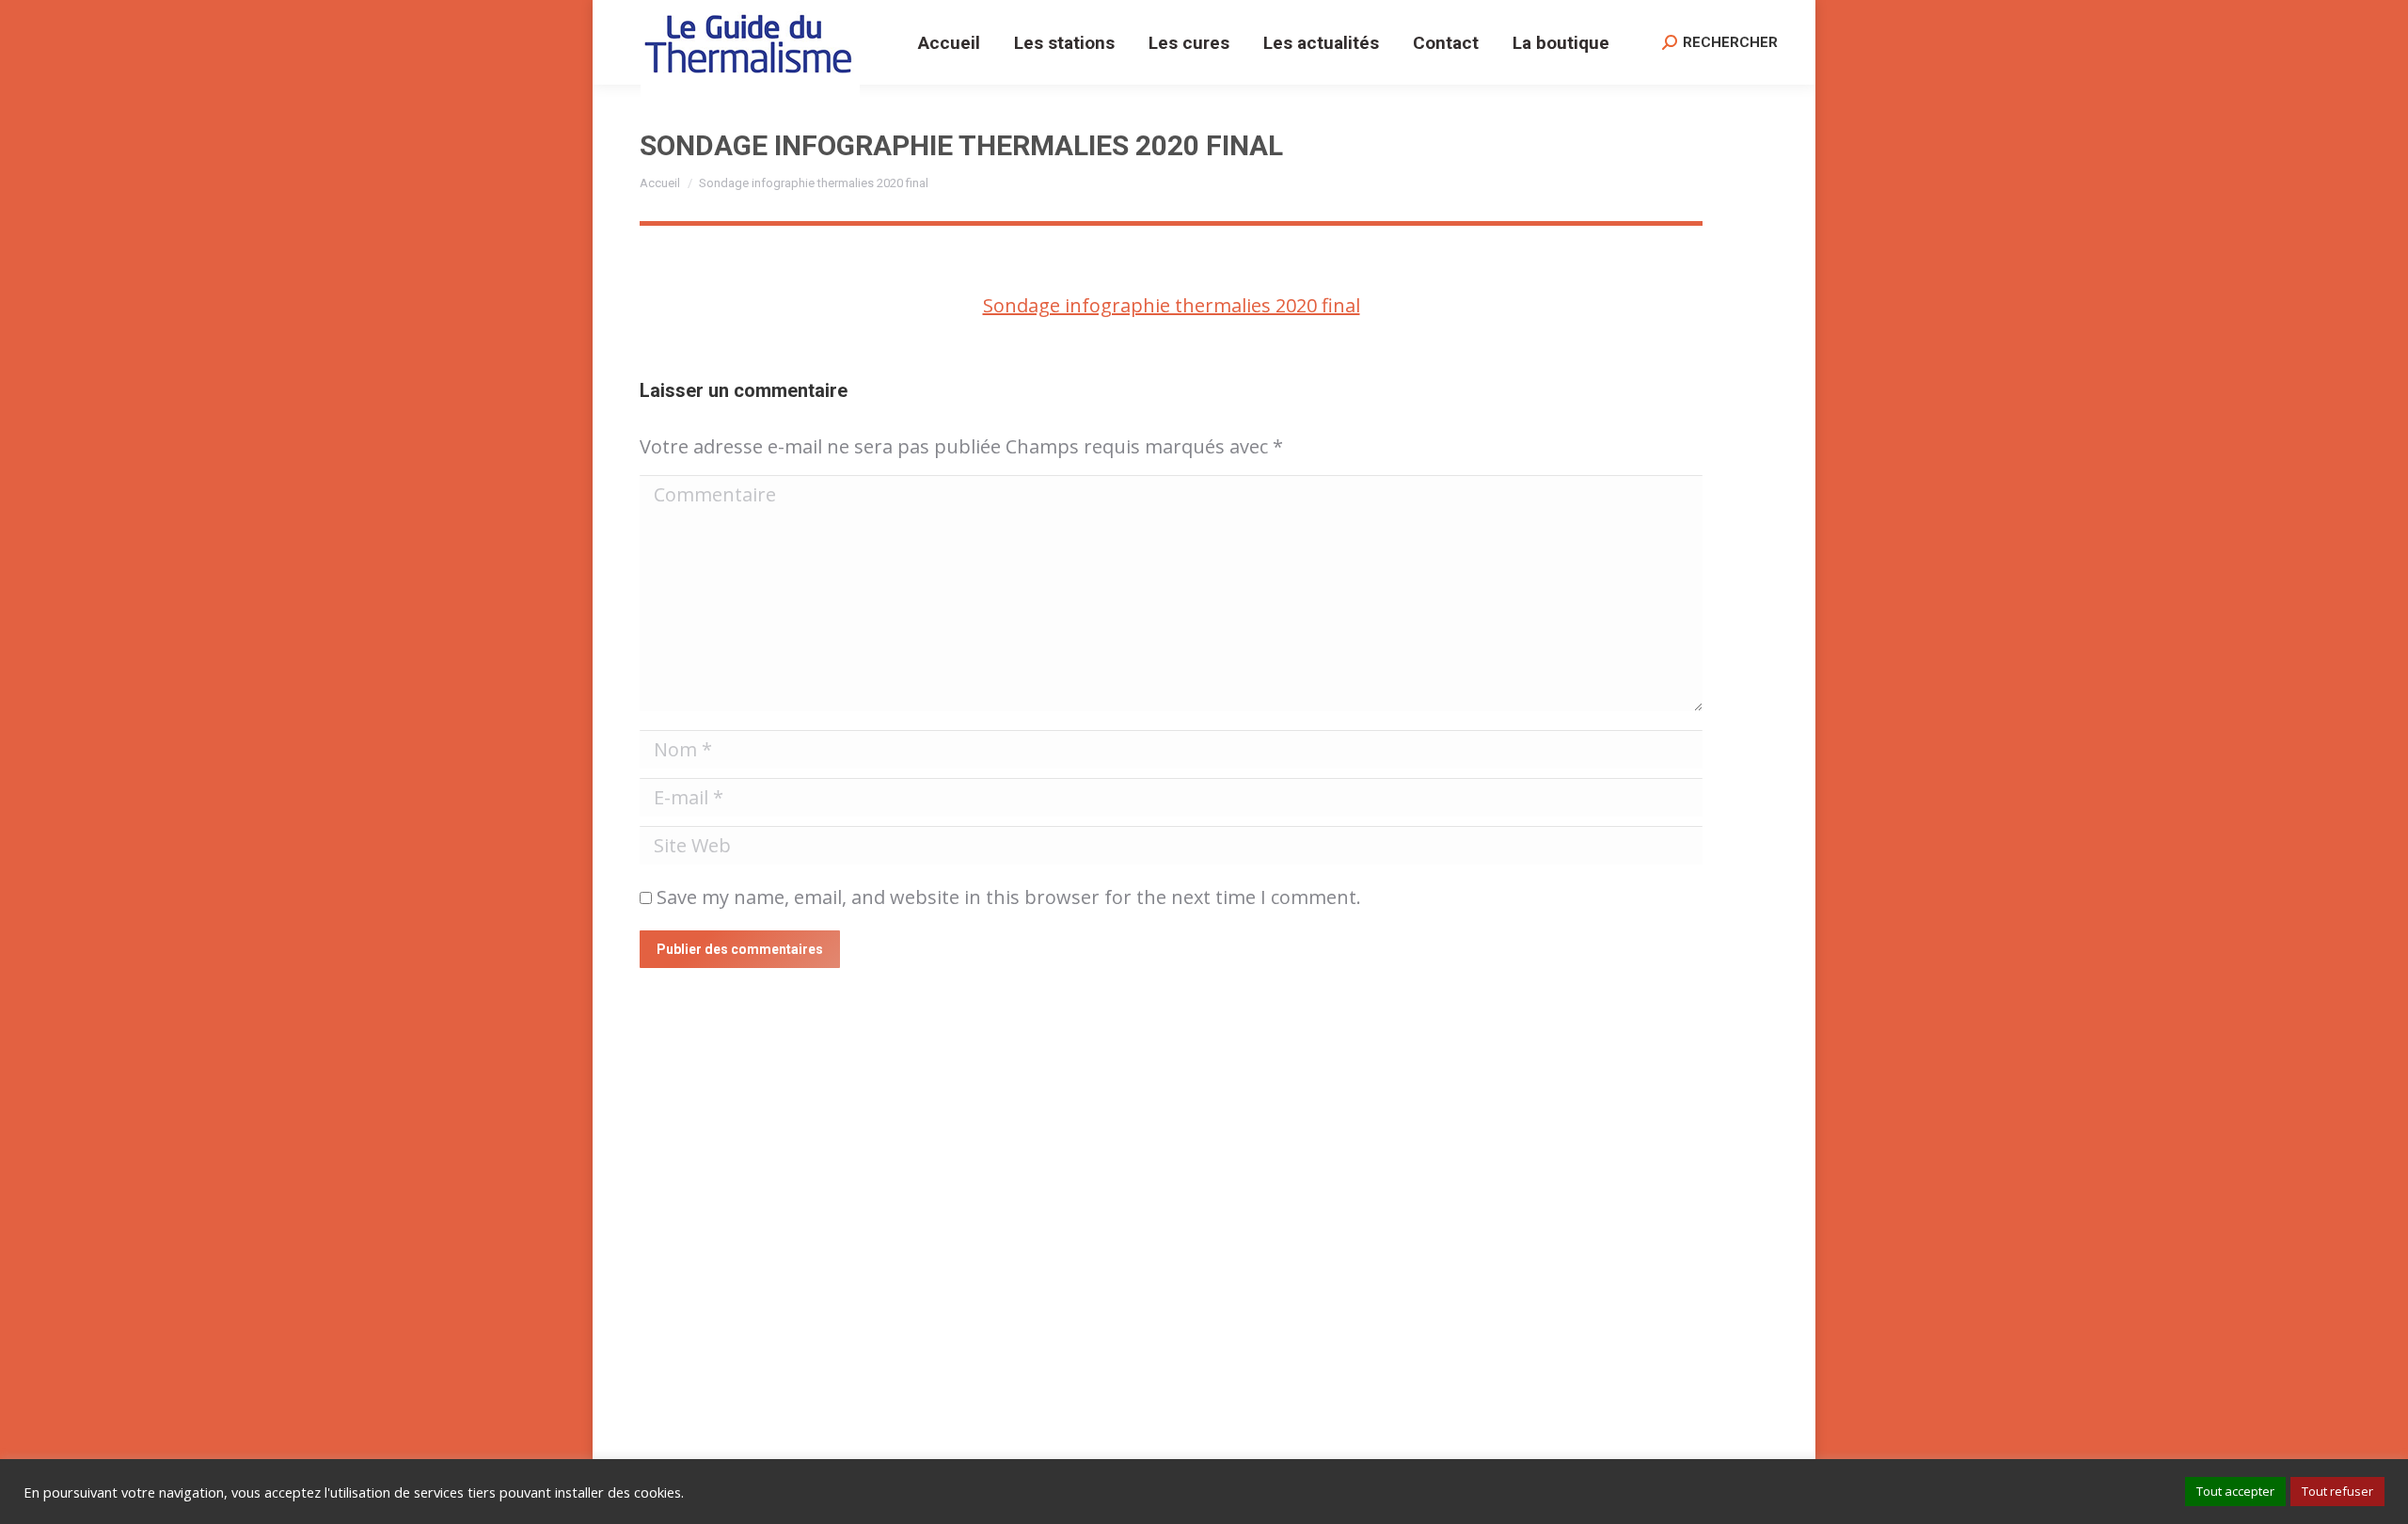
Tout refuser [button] (2337, 1491)
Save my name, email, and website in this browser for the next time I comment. (1009, 897)
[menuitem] (949, 42)
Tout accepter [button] (2235, 1491)
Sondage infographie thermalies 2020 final (1172, 305)
